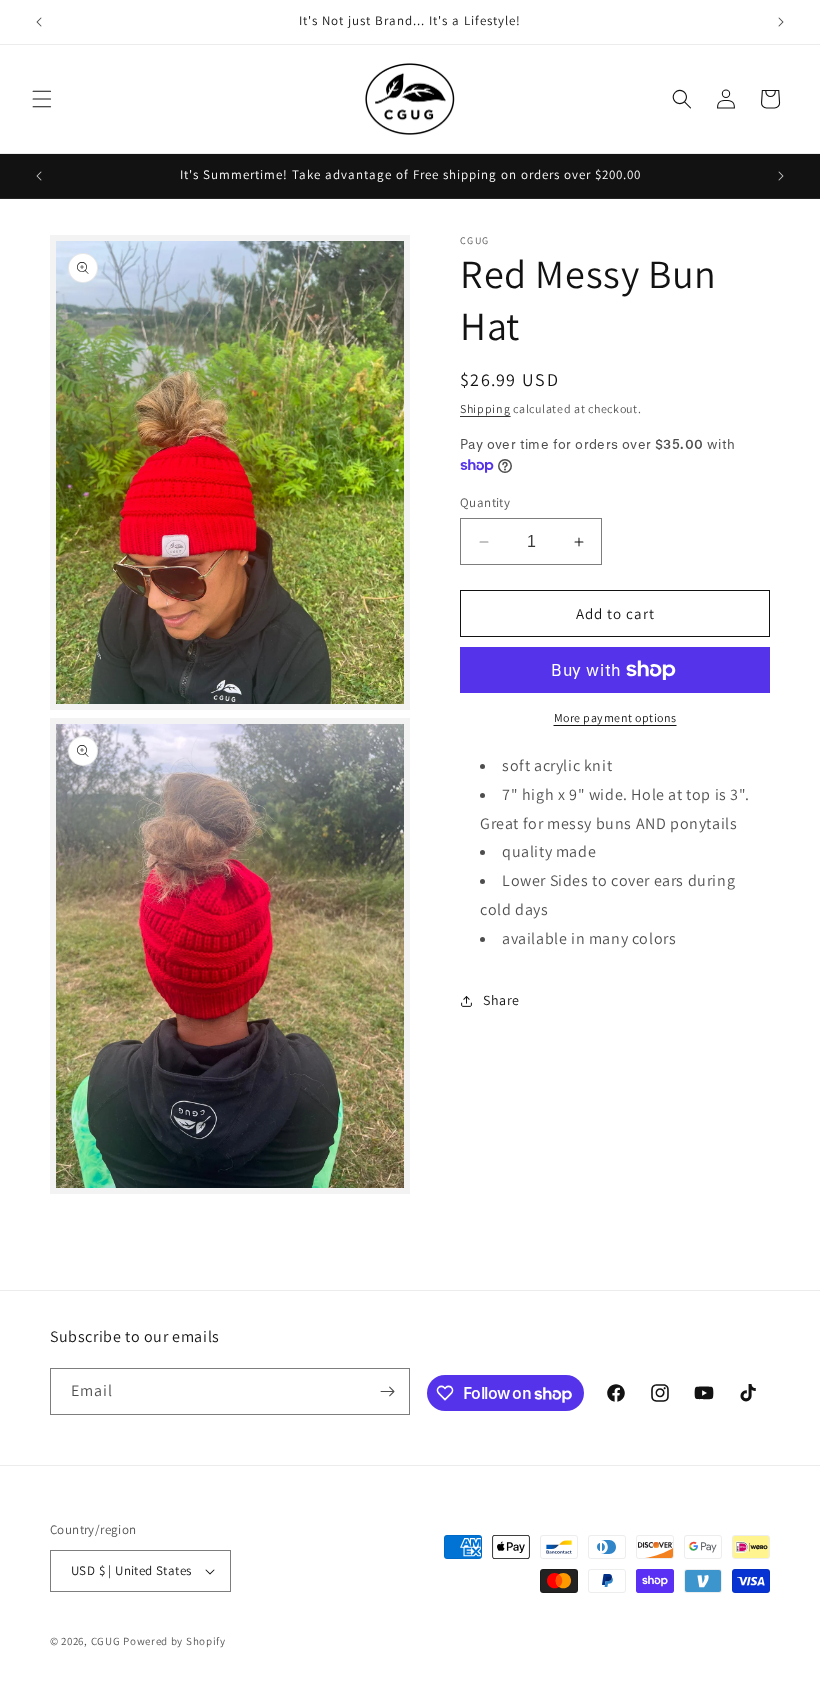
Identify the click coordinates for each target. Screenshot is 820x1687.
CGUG (106, 1641)
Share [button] (501, 1000)
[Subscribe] (387, 1391)
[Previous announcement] (39, 22)
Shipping (485, 408)
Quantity (485, 502)
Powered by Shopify (174, 1641)
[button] (42, 99)
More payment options (615, 717)
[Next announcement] (781, 22)
